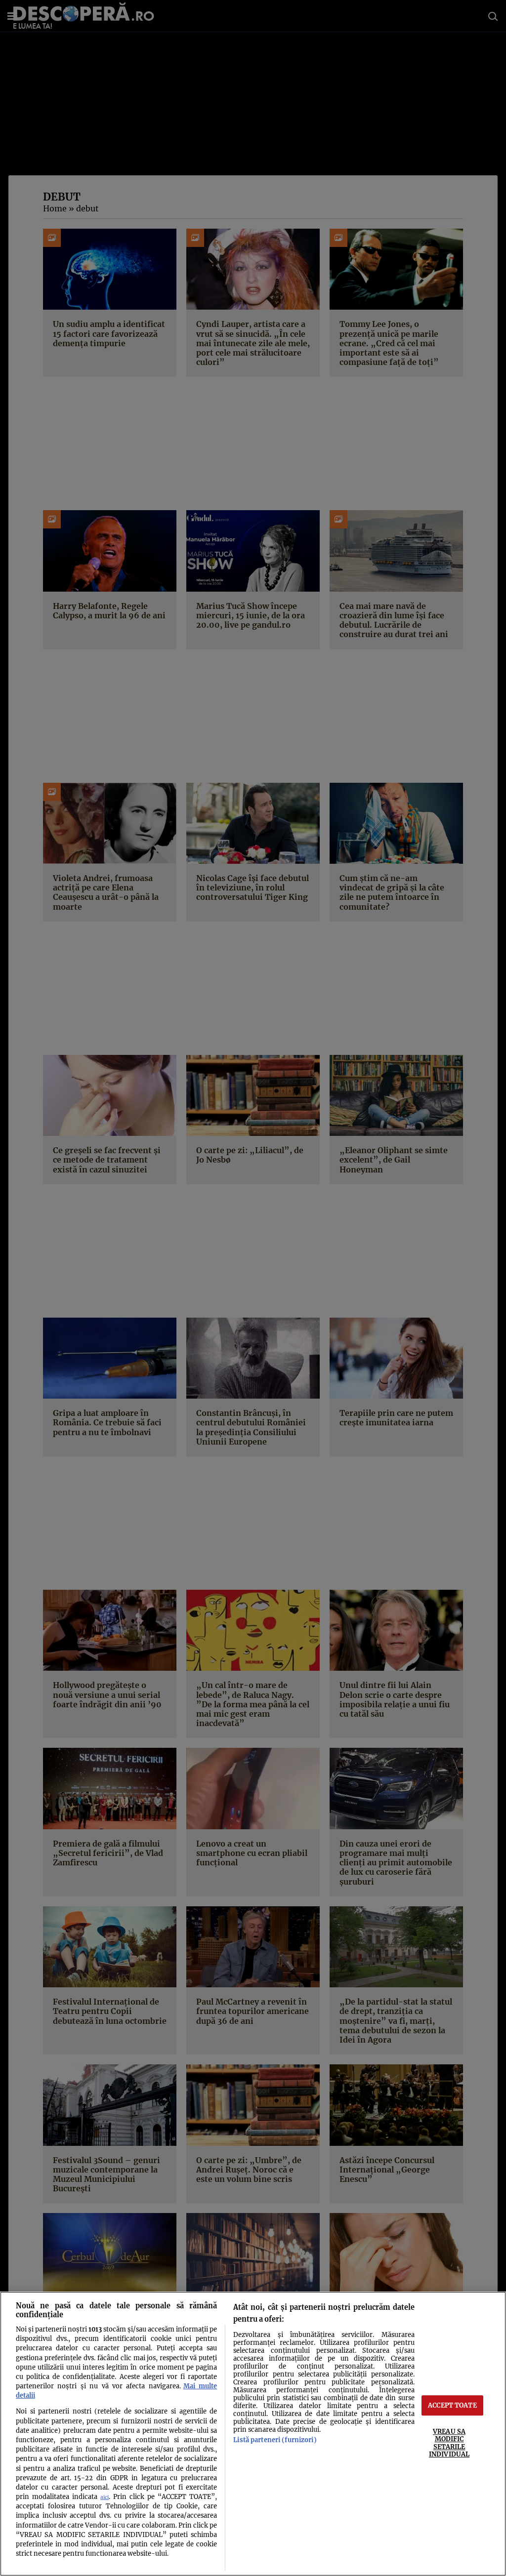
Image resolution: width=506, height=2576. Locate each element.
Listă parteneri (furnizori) (275, 2440)
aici (105, 2497)
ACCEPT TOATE (452, 2405)
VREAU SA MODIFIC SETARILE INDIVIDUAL (449, 2443)
